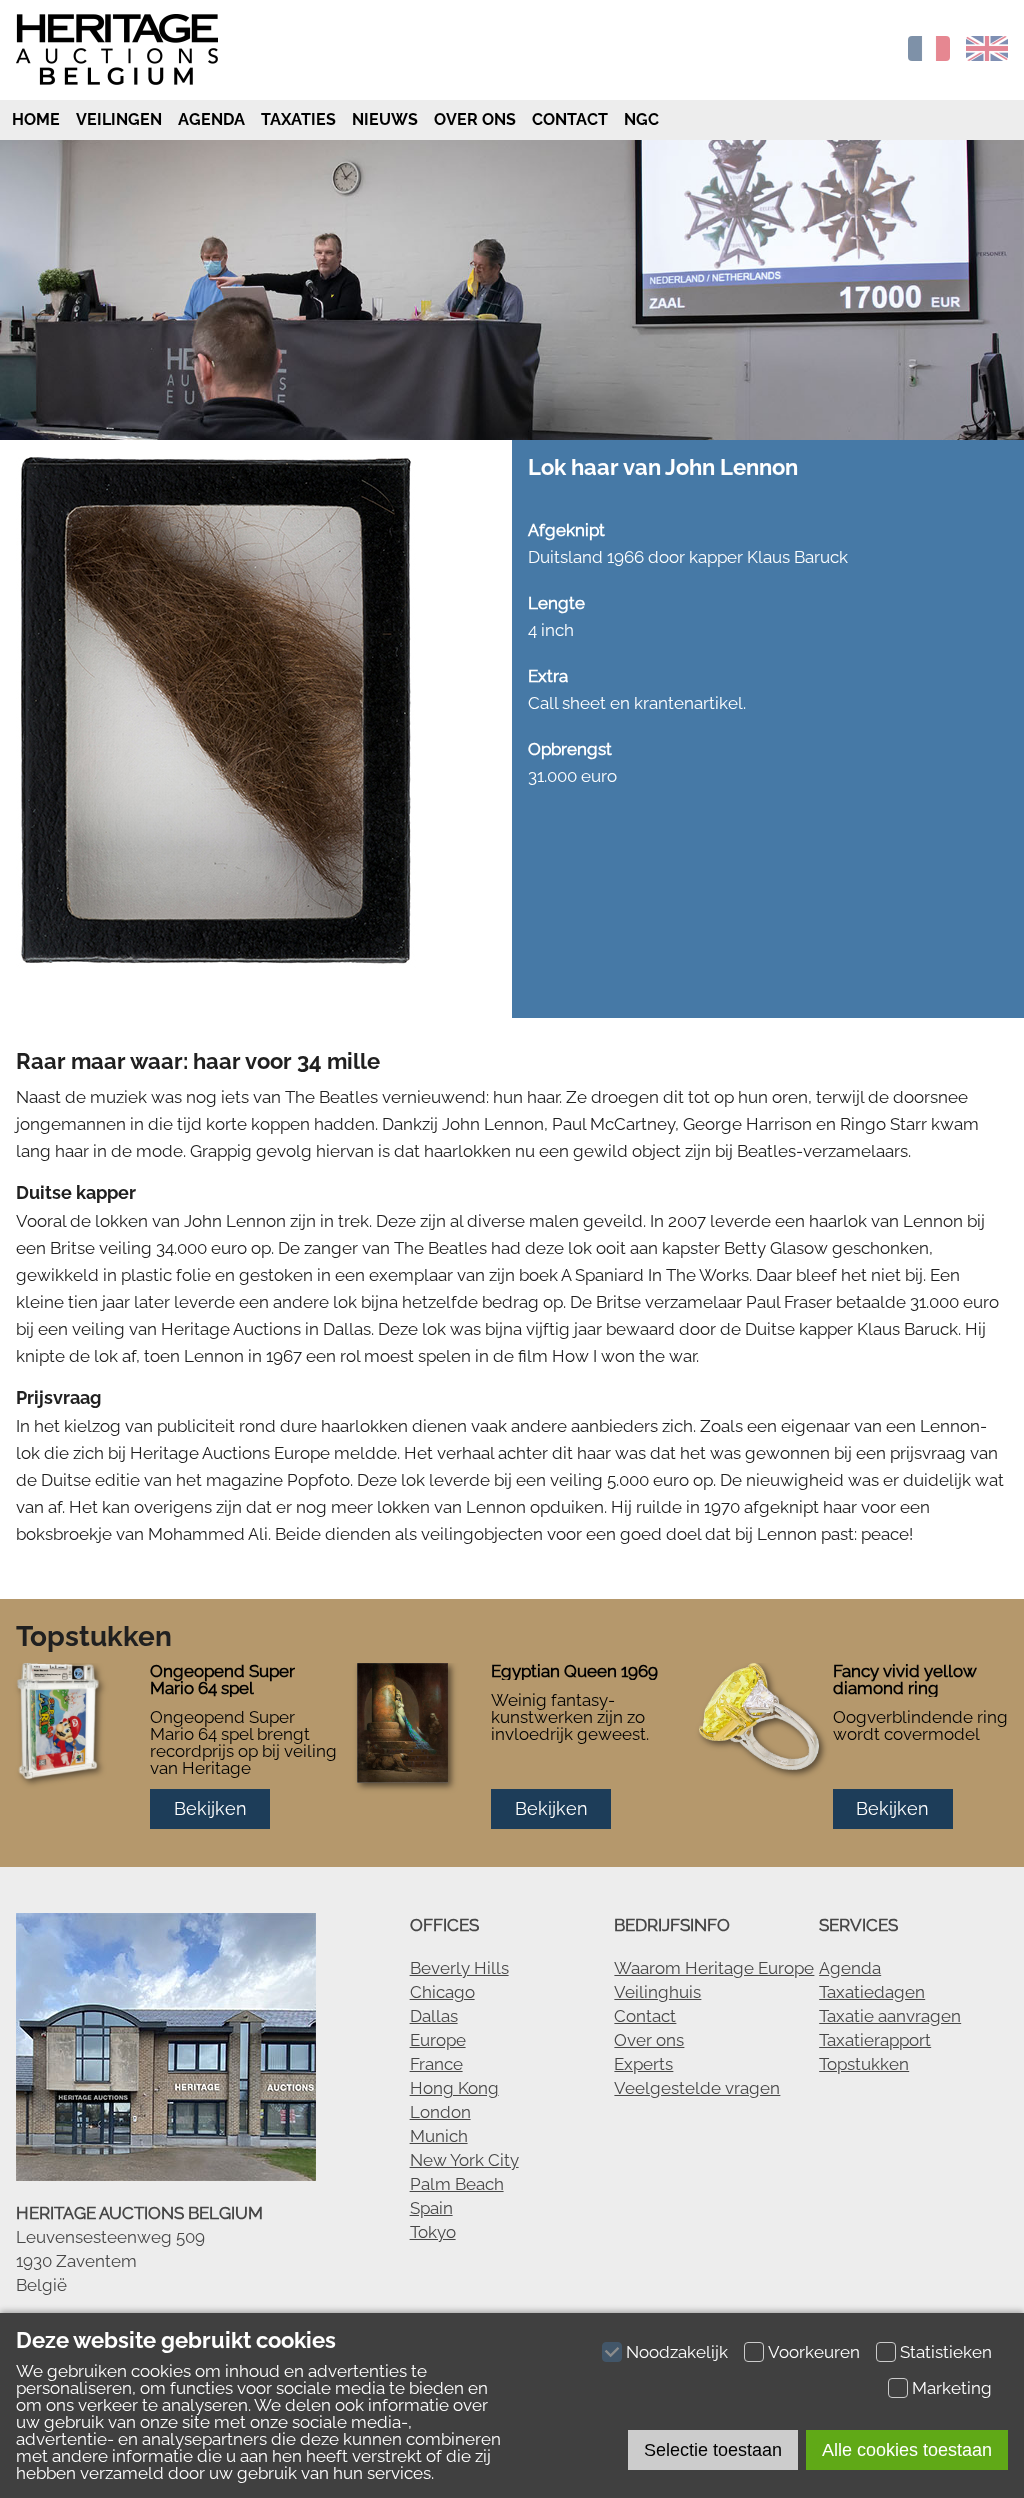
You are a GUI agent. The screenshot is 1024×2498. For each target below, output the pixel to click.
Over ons (475, 119)
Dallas (434, 2016)
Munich (439, 2136)
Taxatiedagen (872, 1992)
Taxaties (298, 119)
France (436, 2064)
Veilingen (119, 119)
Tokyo (433, 2232)
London (440, 2112)
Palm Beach (457, 2184)
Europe (438, 2040)
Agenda (211, 119)
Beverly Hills (459, 1968)
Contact (570, 119)
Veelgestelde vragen (697, 2088)
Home (34, 119)
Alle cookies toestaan (907, 2450)
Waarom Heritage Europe (714, 1968)
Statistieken (946, 2352)
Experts (643, 2064)
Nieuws (385, 119)
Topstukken (864, 2064)
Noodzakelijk (677, 2352)
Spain (431, 2208)
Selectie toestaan (713, 2450)
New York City (464, 2160)
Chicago (442, 1992)
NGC (641, 119)
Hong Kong (454, 2088)
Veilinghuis (657, 1992)
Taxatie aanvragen (890, 2016)
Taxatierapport (875, 2040)
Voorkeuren (814, 2352)
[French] (929, 55)
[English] (987, 55)
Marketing (952, 2388)
